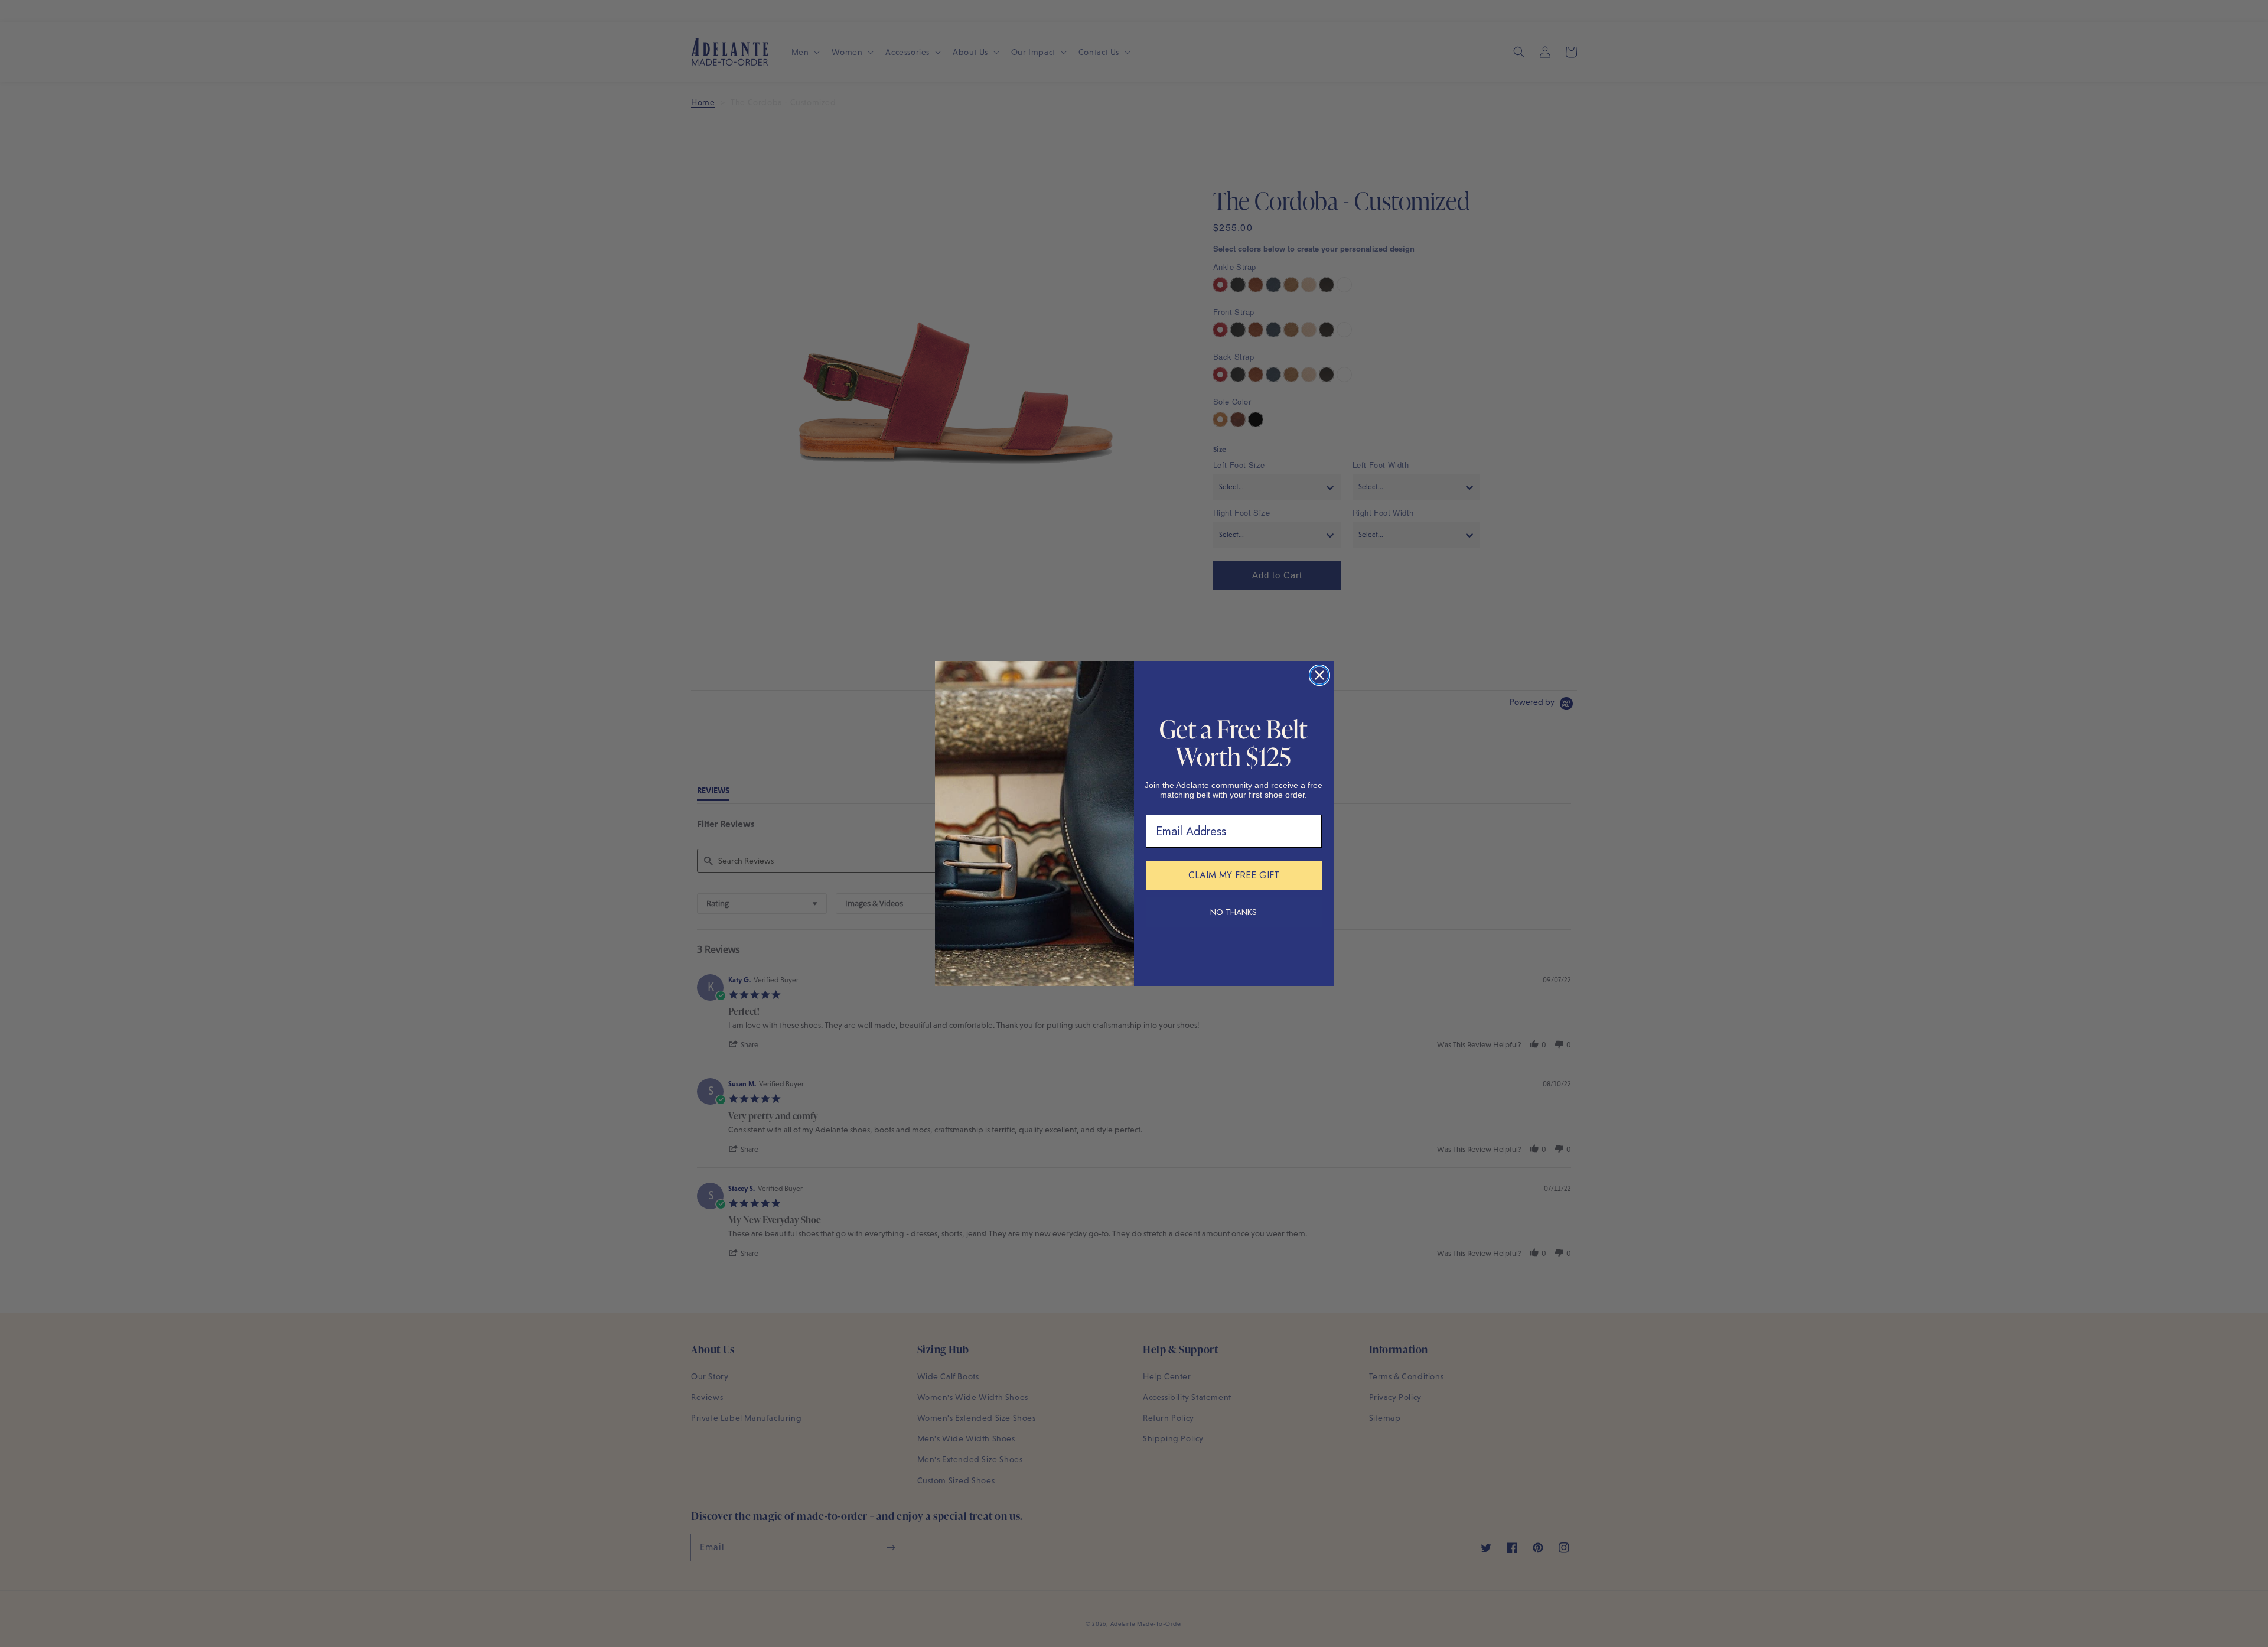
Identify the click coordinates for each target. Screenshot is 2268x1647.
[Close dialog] (1319, 675)
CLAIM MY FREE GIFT (1234, 875)
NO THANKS (1234, 912)
